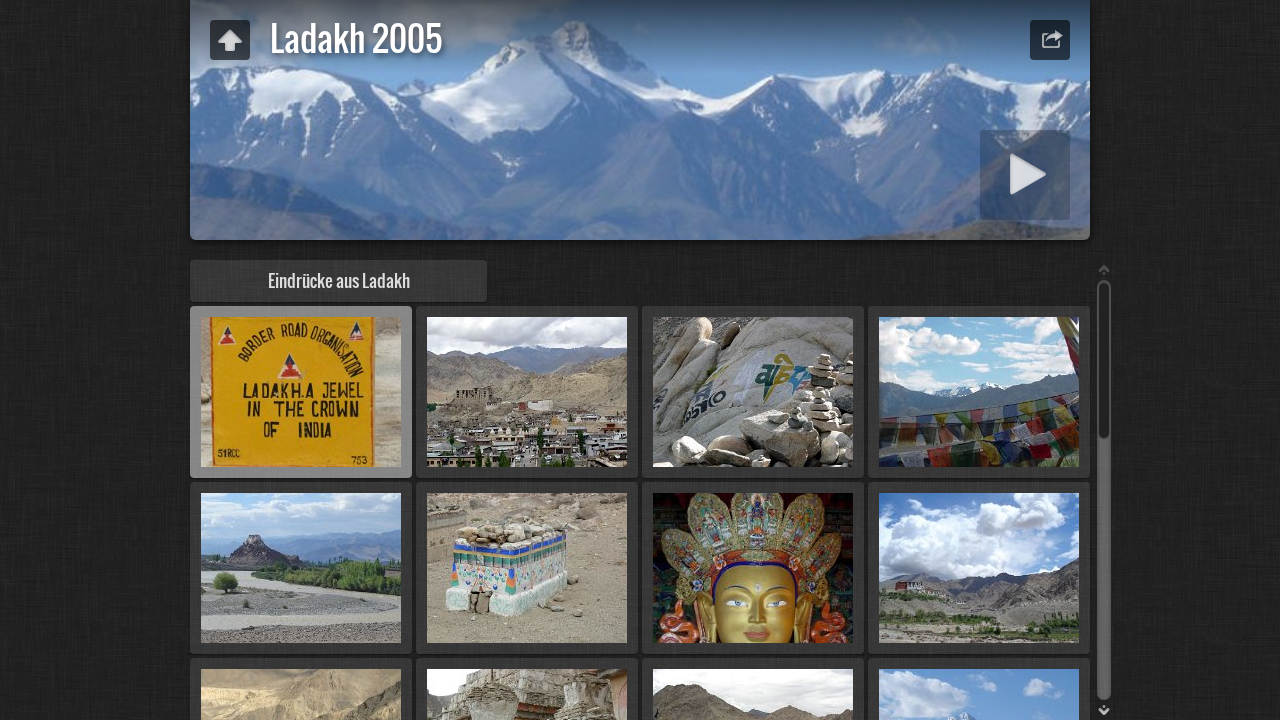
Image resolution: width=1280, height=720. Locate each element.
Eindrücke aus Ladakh (339, 280)
